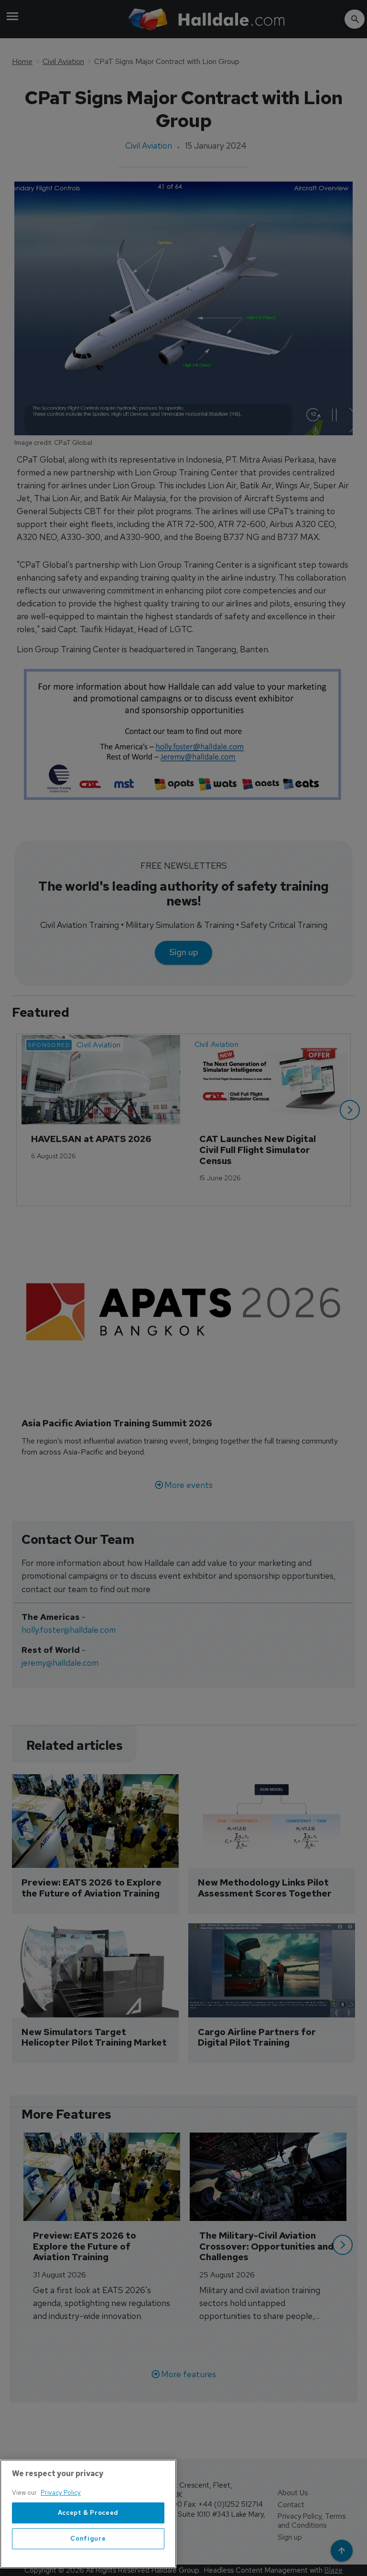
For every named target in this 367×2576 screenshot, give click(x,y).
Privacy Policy (61, 2493)
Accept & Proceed (88, 2513)
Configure (88, 2538)
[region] (88, 2514)
